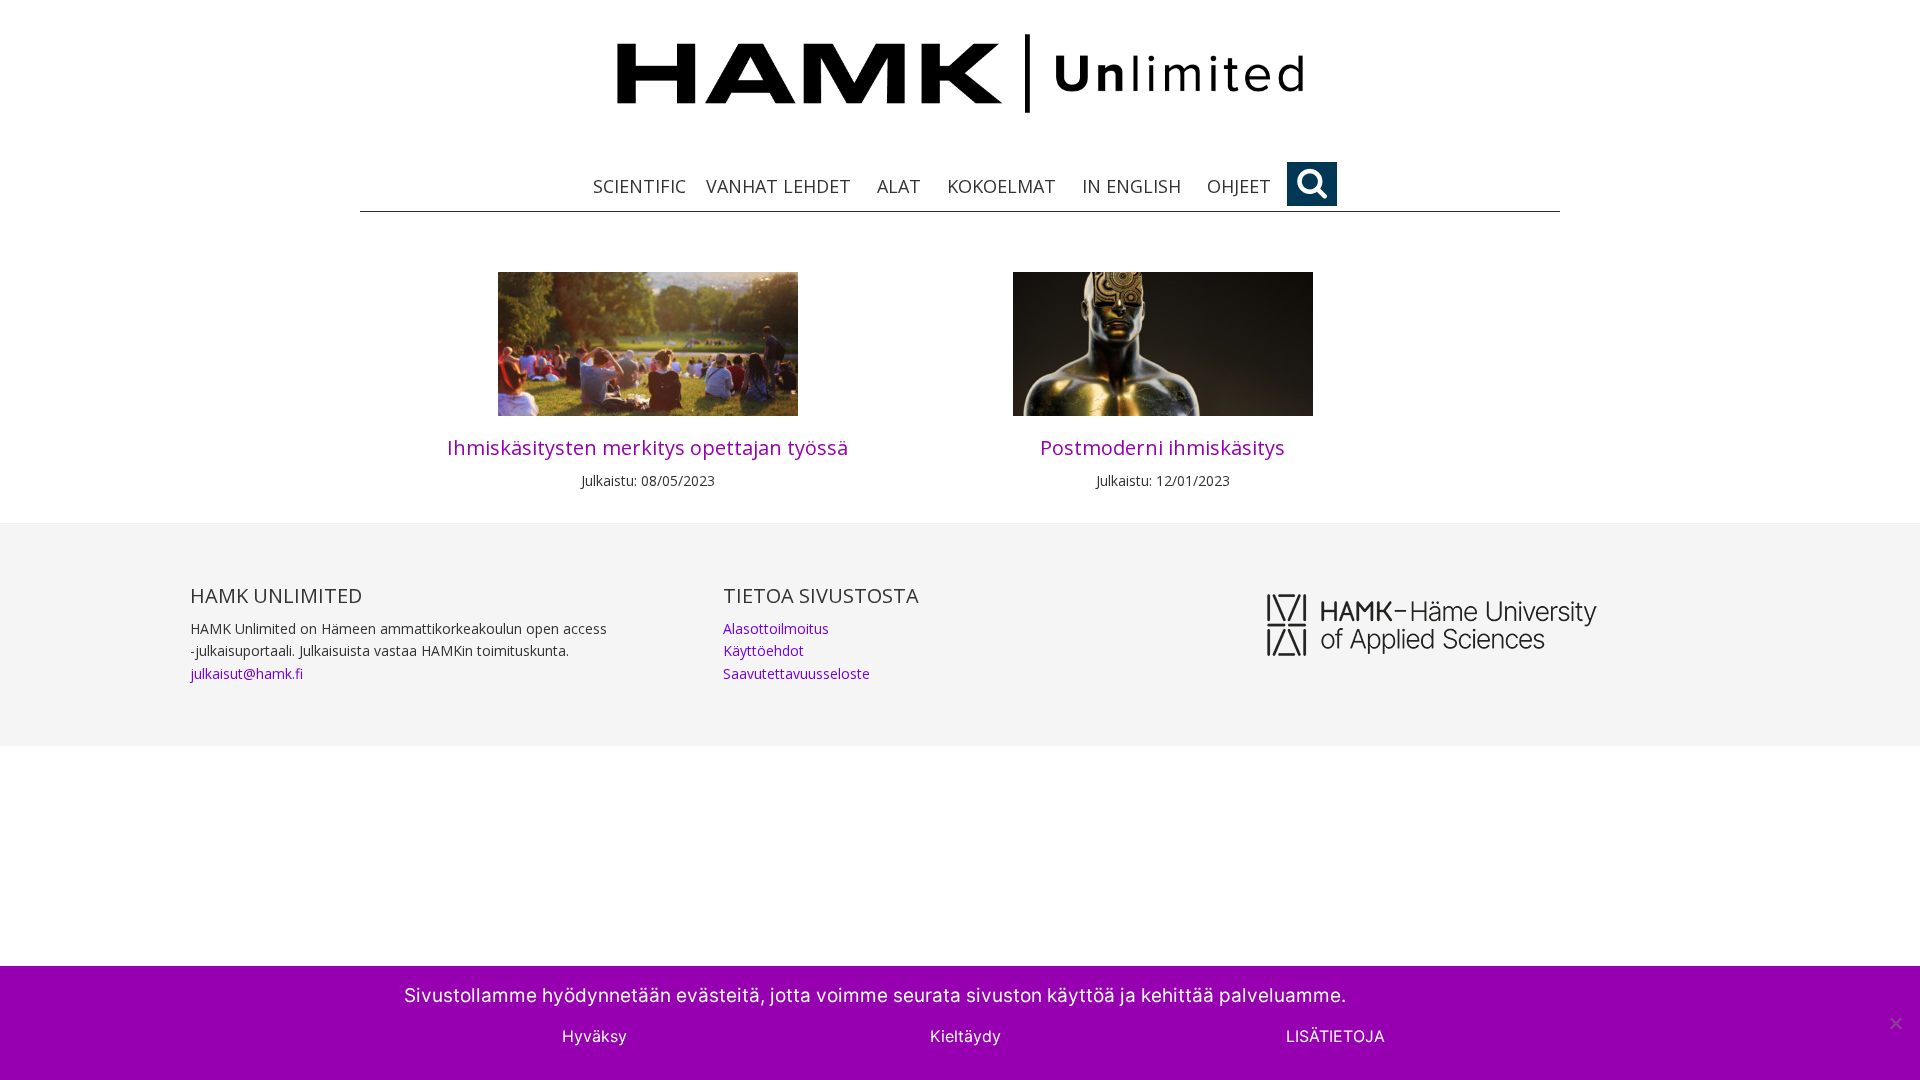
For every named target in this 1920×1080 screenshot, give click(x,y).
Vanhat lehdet (778, 186)
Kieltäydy (965, 1036)
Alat (899, 186)
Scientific (639, 186)
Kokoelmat (1001, 186)
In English (1131, 186)
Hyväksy (594, 1036)
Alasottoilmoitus (776, 628)
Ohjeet (1239, 186)
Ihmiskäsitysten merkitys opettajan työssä (647, 447)
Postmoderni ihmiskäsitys (1162, 447)
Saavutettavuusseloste (796, 673)
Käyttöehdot (763, 650)
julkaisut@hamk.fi (246, 673)
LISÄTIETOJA (1335, 1036)
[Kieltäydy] (1895, 1023)
